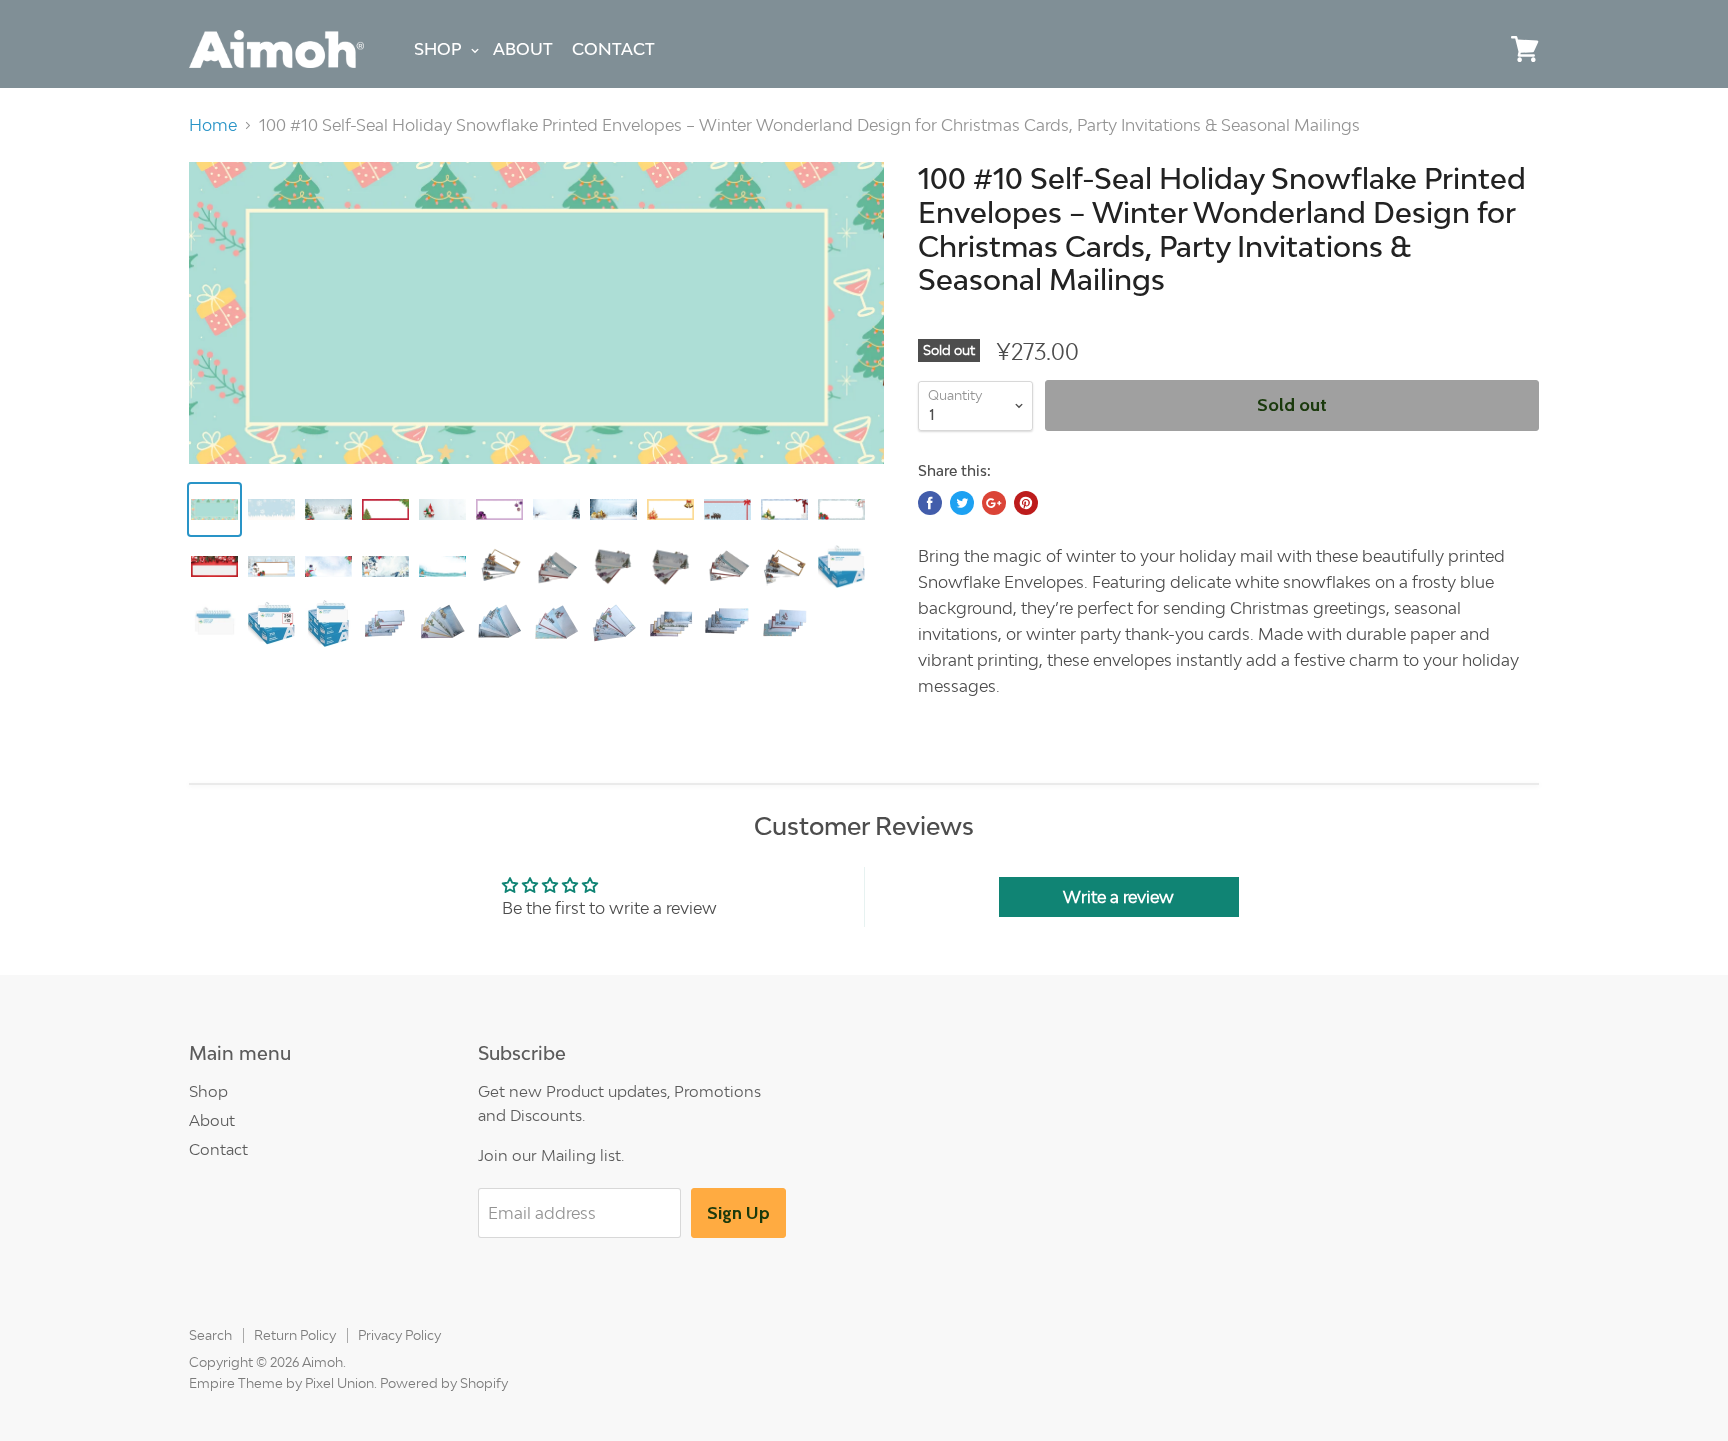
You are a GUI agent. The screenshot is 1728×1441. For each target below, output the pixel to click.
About (523, 49)
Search (210, 1335)
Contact (613, 49)
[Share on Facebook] (930, 503)
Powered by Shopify (444, 1383)
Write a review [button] (1118, 897)
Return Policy (295, 1335)
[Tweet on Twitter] (962, 503)
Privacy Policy (399, 1335)
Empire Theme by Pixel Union (281, 1383)
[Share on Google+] (994, 503)
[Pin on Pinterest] (1026, 503)
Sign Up (738, 1213)
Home (213, 125)
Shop (438, 49)
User (1479, 49)
